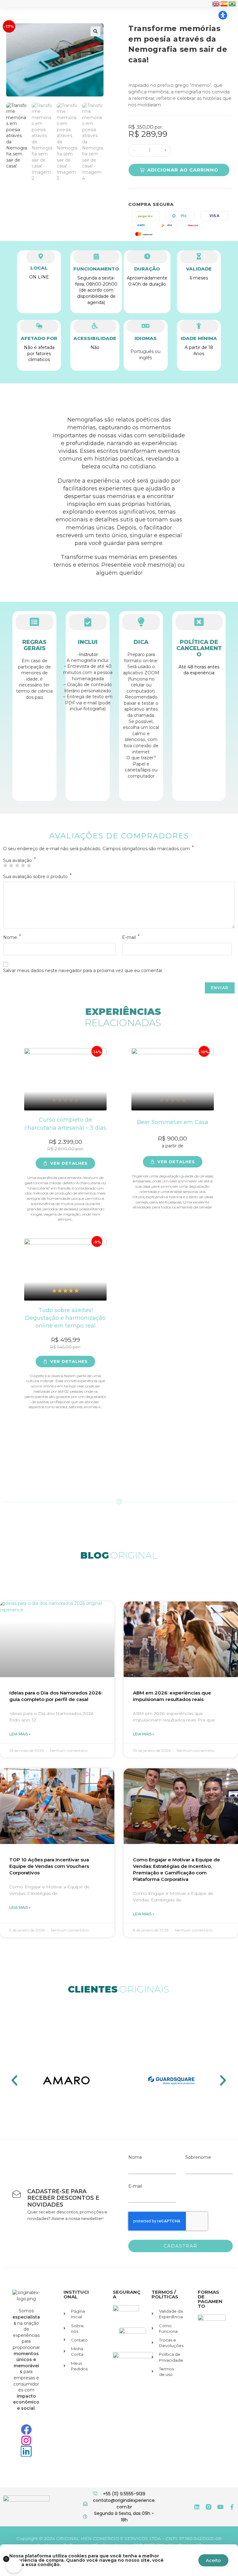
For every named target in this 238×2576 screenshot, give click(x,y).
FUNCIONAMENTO (96, 269)
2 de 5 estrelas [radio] (11, 865)
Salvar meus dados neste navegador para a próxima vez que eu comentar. (83, 971)
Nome (12, 937)
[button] (95, 31)
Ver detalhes (69, 1163)
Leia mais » (20, 1734)
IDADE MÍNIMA (199, 338)
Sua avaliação (19, 860)
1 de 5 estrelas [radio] (5, 865)
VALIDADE (199, 269)
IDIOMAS (146, 338)
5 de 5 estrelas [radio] (29, 865)
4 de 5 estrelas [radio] (23, 865)
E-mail (131, 937)
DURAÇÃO (147, 269)
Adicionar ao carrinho (183, 170)
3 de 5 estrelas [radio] (17, 865)
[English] (216, 3)
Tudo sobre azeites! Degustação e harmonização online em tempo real (65, 1318)
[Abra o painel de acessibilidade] (223, 15)
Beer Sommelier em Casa (173, 1122)
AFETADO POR (39, 338)
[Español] (224, 3)
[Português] (232, 3)
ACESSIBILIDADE (95, 338)
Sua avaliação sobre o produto (37, 877)
